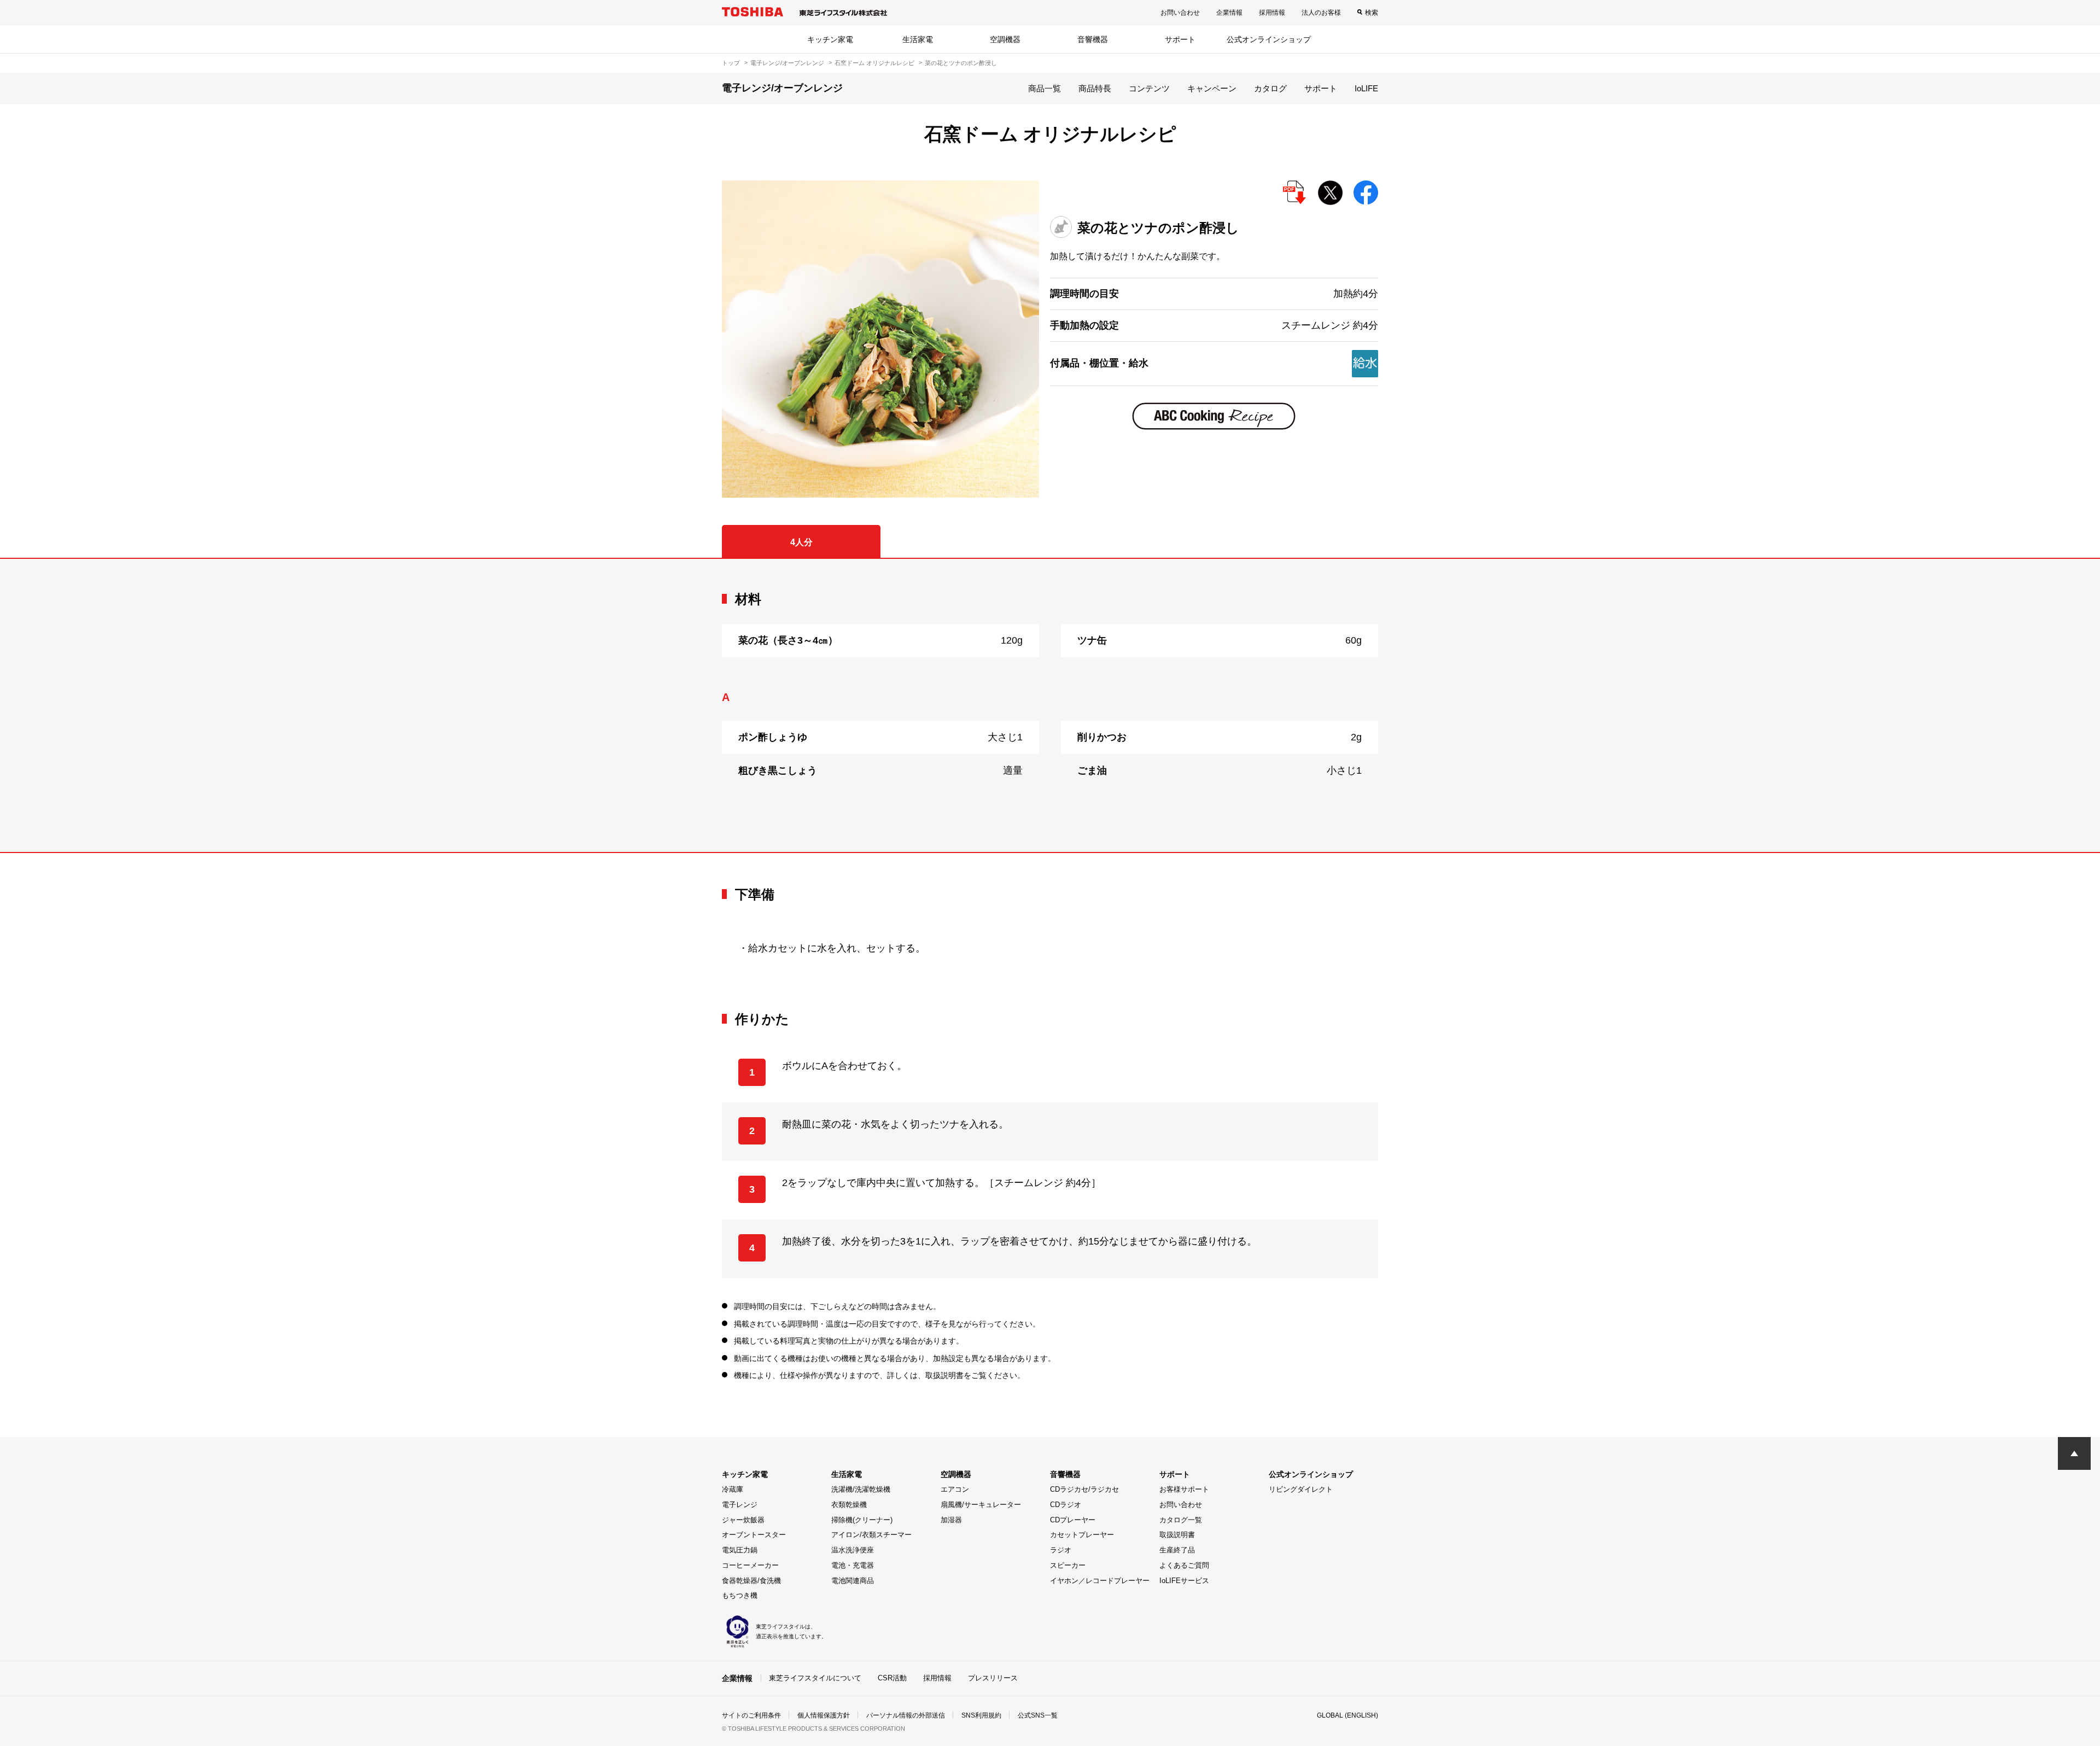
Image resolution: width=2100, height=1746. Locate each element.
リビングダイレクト (1301, 1489)
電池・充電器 (853, 1565)
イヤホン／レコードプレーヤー (1100, 1581)
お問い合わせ (1180, 13)
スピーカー (1068, 1565)
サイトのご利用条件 (751, 1715)
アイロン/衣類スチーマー (871, 1535)
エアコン (955, 1489)
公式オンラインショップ (1269, 39)
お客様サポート (1184, 1489)
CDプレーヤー (1073, 1520)
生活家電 (918, 39)
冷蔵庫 (733, 1489)
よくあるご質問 (1184, 1565)
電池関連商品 (853, 1581)
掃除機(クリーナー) (862, 1520)
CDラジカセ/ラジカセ (1084, 1489)
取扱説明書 (1177, 1535)
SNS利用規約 (981, 1715)
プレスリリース (993, 1678)
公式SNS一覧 (1038, 1715)
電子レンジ (740, 1505)
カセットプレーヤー (1082, 1535)
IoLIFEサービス (1184, 1581)
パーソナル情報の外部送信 (906, 1715)
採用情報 (1272, 13)
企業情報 (1229, 13)
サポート (1180, 39)
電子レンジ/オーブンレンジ (787, 63)
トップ (731, 63)
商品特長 (1095, 88)
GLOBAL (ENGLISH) (1347, 1715)
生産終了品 (1177, 1550)
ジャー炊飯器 (743, 1520)
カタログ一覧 (1181, 1520)
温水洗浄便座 (853, 1550)
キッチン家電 (830, 39)
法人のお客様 (1321, 13)
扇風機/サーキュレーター (981, 1505)
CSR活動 (892, 1678)
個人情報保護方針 (824, 1715)
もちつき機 (740, 1595)
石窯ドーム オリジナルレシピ (874, 63)
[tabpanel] (1050, 705)
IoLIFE (1366, 88)
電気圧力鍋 (740, 1550)
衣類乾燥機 (849, 1505)
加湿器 (951, 1520)
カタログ (1270, 88)
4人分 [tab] (801, 542)
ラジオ (1061, 1550)
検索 (1372, 13)
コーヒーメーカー (750, 1565)
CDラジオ (1066, 1505)
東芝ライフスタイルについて (815, 1678)
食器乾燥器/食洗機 (751, 1581)
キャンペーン (1212, 88)
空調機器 (1005, 39)
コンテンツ (1149, 88)
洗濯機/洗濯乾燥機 (861, 1489)
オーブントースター (754, 1535)
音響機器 (1093, 39)
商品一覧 (1045, 88)
